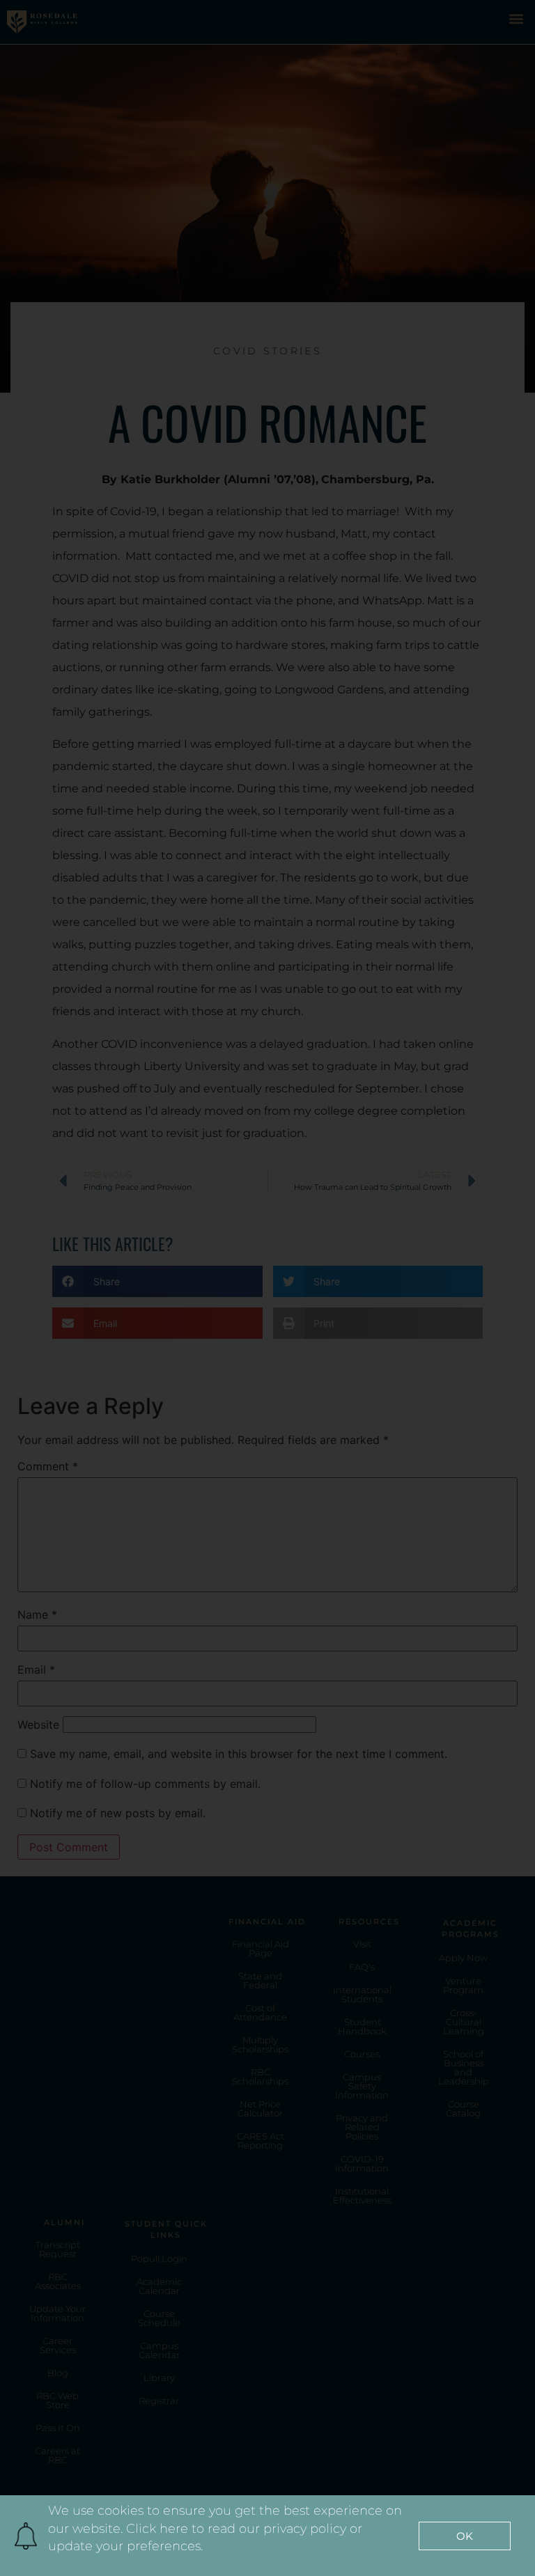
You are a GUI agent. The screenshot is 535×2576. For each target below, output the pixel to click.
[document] (267, 1288)
